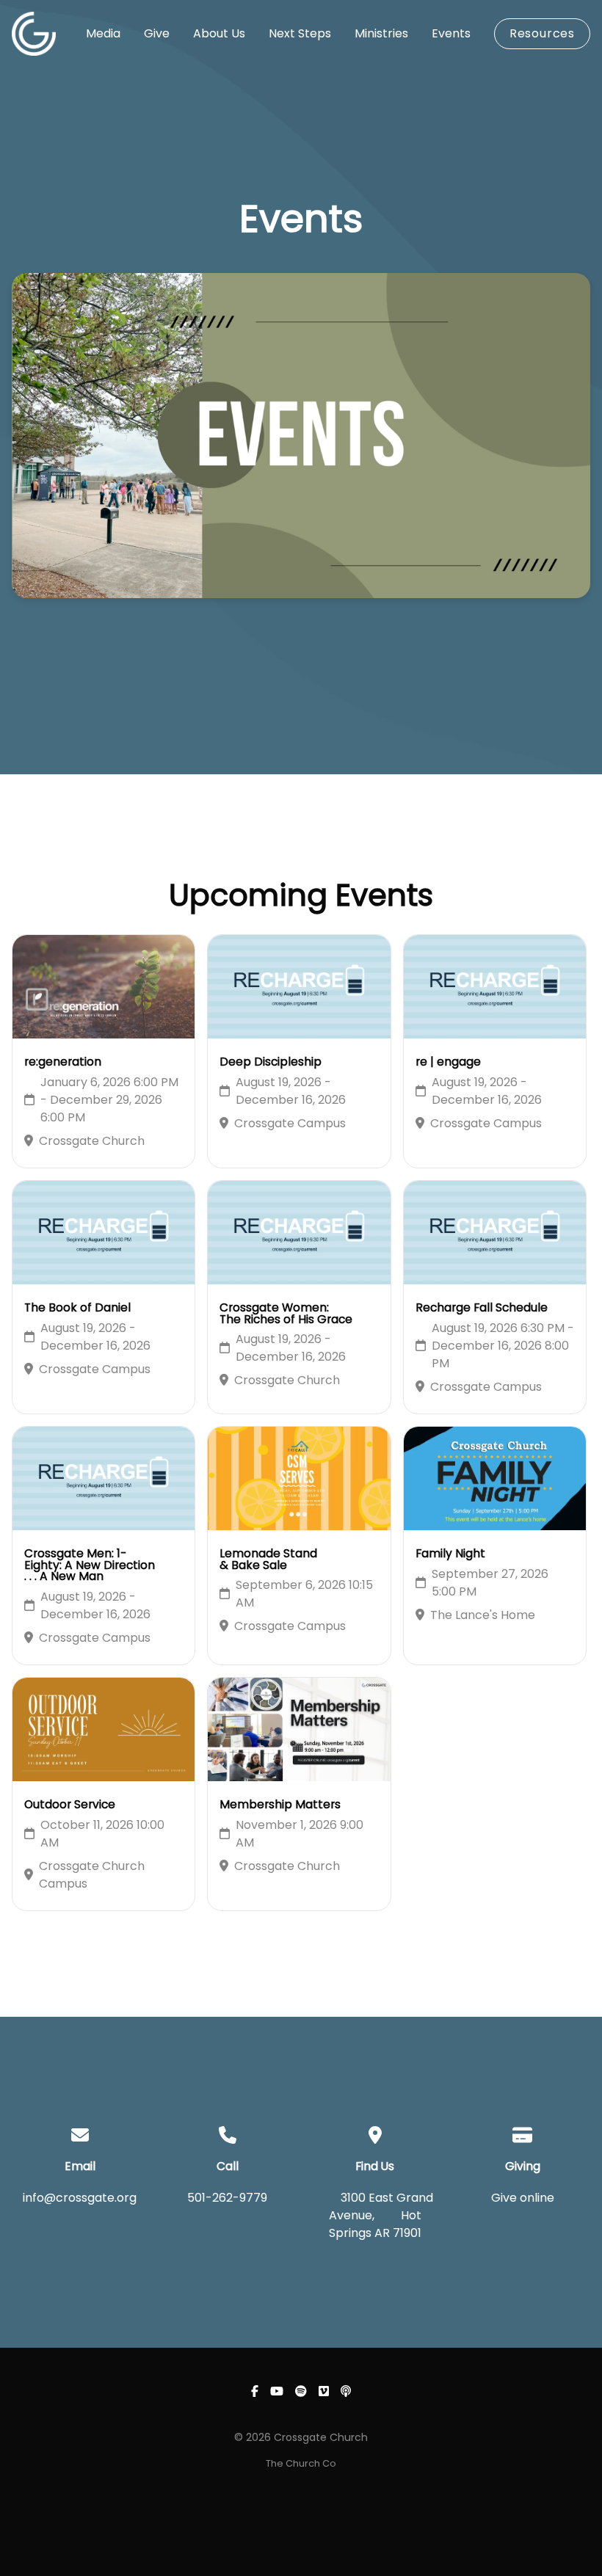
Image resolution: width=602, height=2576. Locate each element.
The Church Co (301, 2463)
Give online (523, 2198)
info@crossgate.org (80, 2198)
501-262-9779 (227, 2198)
